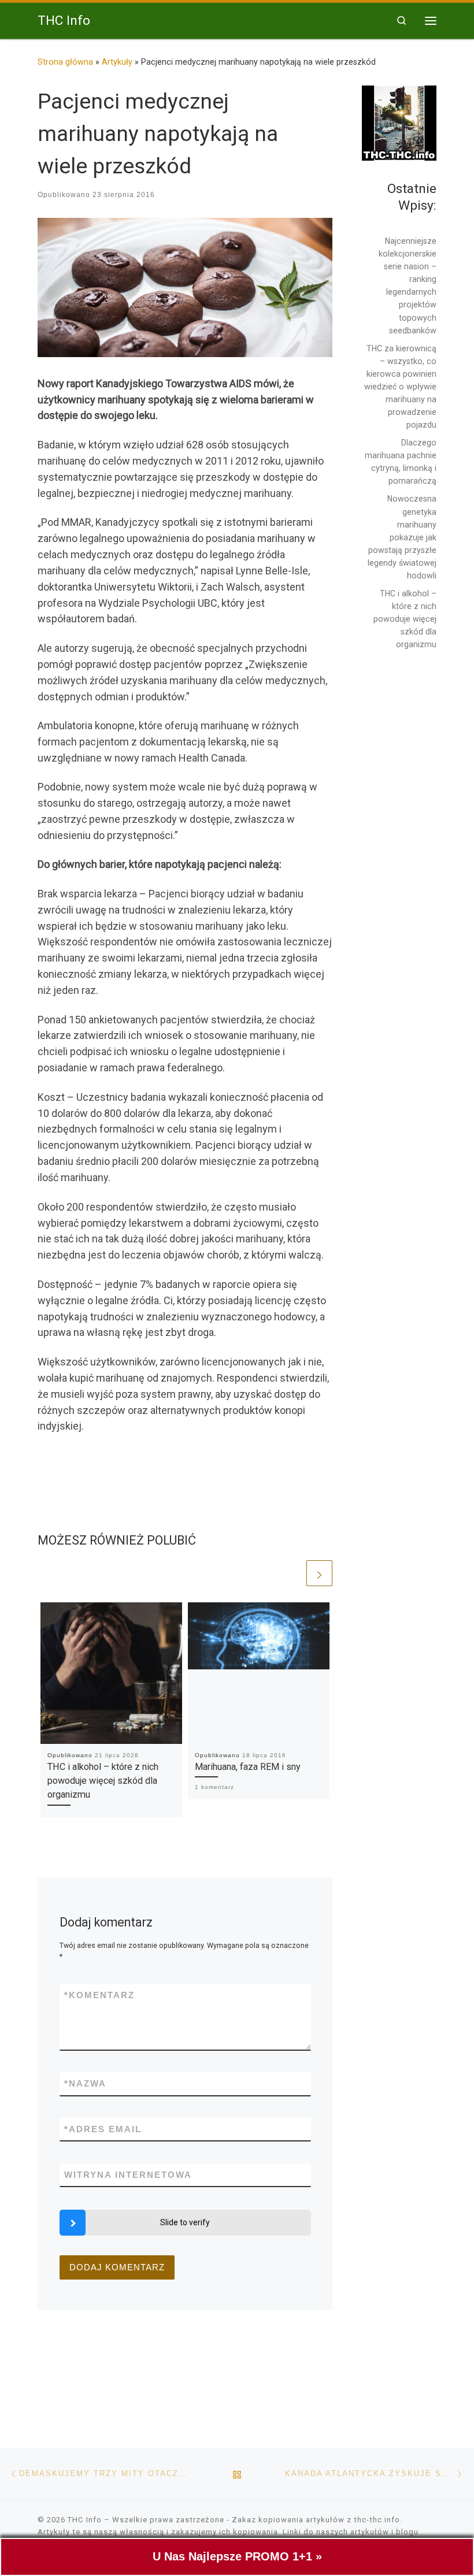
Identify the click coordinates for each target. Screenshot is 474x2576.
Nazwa (85, 2083)
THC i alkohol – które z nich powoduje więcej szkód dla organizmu (103, 1781)
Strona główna (65, 62)
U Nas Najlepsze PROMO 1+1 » (237, 2556)
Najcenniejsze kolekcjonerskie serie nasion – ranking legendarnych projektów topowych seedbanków (408, 286)
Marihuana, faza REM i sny (248, 1767)
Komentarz (99, 1995)
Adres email (103, 2129)
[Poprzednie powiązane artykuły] (291, 1573)
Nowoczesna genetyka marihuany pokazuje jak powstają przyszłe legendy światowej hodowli (402, 537)
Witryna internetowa (128, 2175)
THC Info (85, 2520)
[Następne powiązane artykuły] (319, 1573)
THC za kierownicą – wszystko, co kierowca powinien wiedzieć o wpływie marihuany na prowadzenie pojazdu (400, 387)
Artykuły (117, 62)
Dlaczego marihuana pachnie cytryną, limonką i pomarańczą (401, 462)
